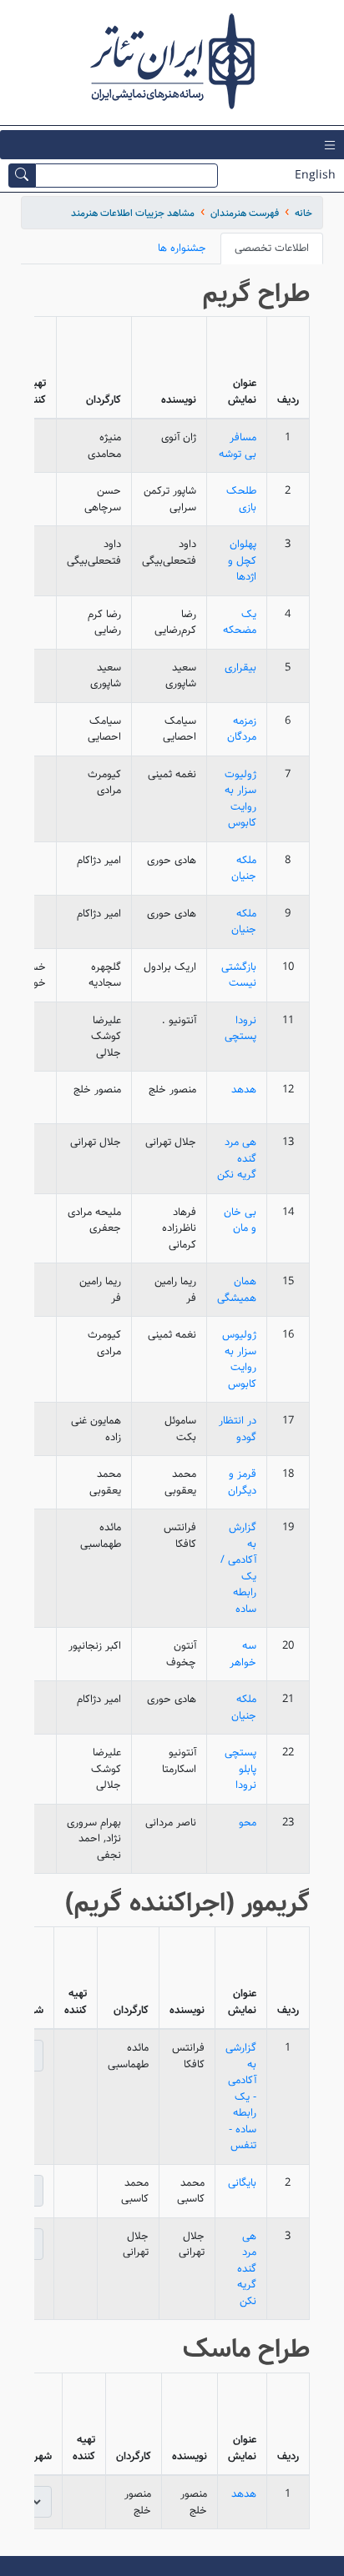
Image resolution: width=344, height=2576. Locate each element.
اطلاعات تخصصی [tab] (272, 248)
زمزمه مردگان (242, 729)
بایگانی (242, 2183)
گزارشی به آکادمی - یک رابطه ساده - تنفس (241, 2096)
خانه (304, 213)
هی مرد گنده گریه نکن (237, 1158)
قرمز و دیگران (242, 1482)
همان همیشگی (237, 1290)
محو (248, 1823)
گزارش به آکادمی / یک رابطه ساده (238, 1568)
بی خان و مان (240, 1220)
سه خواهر (243, 1654)
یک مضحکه (240, 623)
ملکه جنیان (244, 869)
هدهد (244, 1090)
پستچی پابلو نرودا (240, 1769)
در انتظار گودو (238, 1429)
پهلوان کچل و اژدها (242, 560)
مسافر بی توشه (238, 446)
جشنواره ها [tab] (182, 248)
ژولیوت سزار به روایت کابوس (240, 799)
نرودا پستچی (240, 1029)
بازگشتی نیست (239, 975)
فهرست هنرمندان (245, 213)
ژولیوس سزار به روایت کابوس (239, 1359)
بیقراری (240, 668)
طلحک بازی (241, 499)
